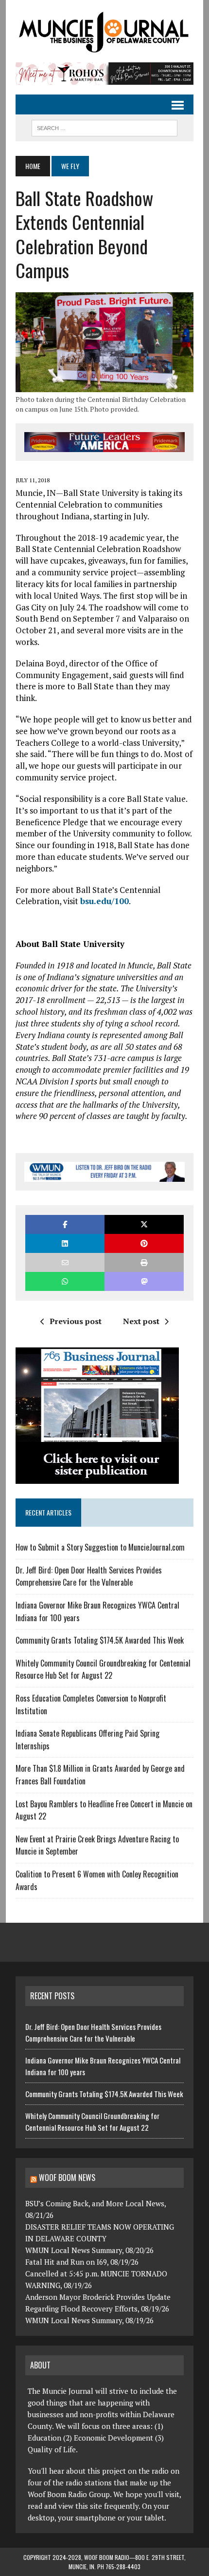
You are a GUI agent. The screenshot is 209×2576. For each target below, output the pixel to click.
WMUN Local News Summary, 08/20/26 (89, 2250)
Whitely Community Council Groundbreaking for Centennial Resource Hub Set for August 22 (103, 1669)
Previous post (76, 1321)
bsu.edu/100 (104, 901)
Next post (141, 1321)
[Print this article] (144, 1262)
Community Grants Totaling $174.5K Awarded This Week (100, 1640)
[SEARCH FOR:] (104, 127)
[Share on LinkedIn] (65, 1243)
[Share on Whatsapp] (65, 1281)
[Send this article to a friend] (65, 1262)
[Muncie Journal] (104, 31)
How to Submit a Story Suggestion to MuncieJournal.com (100, 1547)
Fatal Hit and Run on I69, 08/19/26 (82, 2262)
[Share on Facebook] (65, 1224)
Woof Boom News (67, 2178)
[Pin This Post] (144, 1243)
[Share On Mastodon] (144, 1281)
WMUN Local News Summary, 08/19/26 (89, 2320)
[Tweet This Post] (144, 1224)
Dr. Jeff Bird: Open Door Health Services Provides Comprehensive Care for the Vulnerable (89, 1576)
